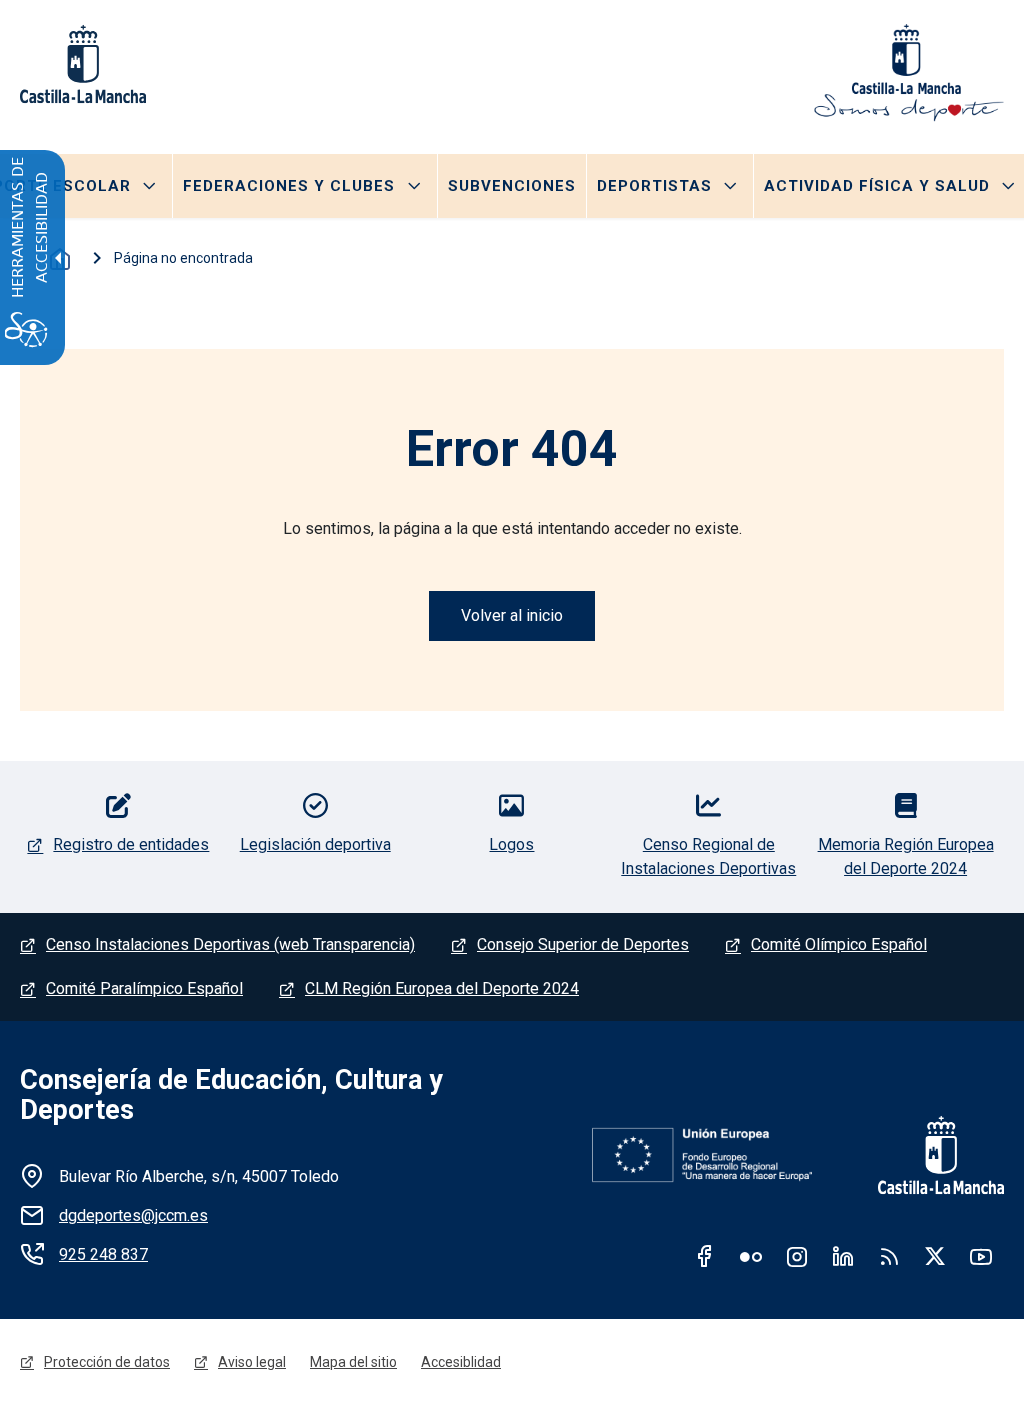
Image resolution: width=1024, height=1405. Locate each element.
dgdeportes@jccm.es (133, 1215)
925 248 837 (103, 1254)
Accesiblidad (461, 1362)
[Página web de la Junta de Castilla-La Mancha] (83, 64)
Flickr (751, 1256)
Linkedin (843, 1256)
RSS (889, 1256)
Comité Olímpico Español (839, 944)
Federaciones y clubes (289, 186)
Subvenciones (512, 186)
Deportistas (654, 186)
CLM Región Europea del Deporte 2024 (442, 988)
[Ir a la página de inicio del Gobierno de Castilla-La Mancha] (928, 1155)
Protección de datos (107, 1362)
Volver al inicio (512, 615)
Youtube (981, 1256)
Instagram (797, 1256)
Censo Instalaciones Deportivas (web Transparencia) (230, 944)
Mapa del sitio (353, 1362)
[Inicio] (909, 73)
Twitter (935, 1256)
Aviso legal (252, 1362)
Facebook (705, 1256)
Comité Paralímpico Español (144, 988)
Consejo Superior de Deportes (583, 944)
